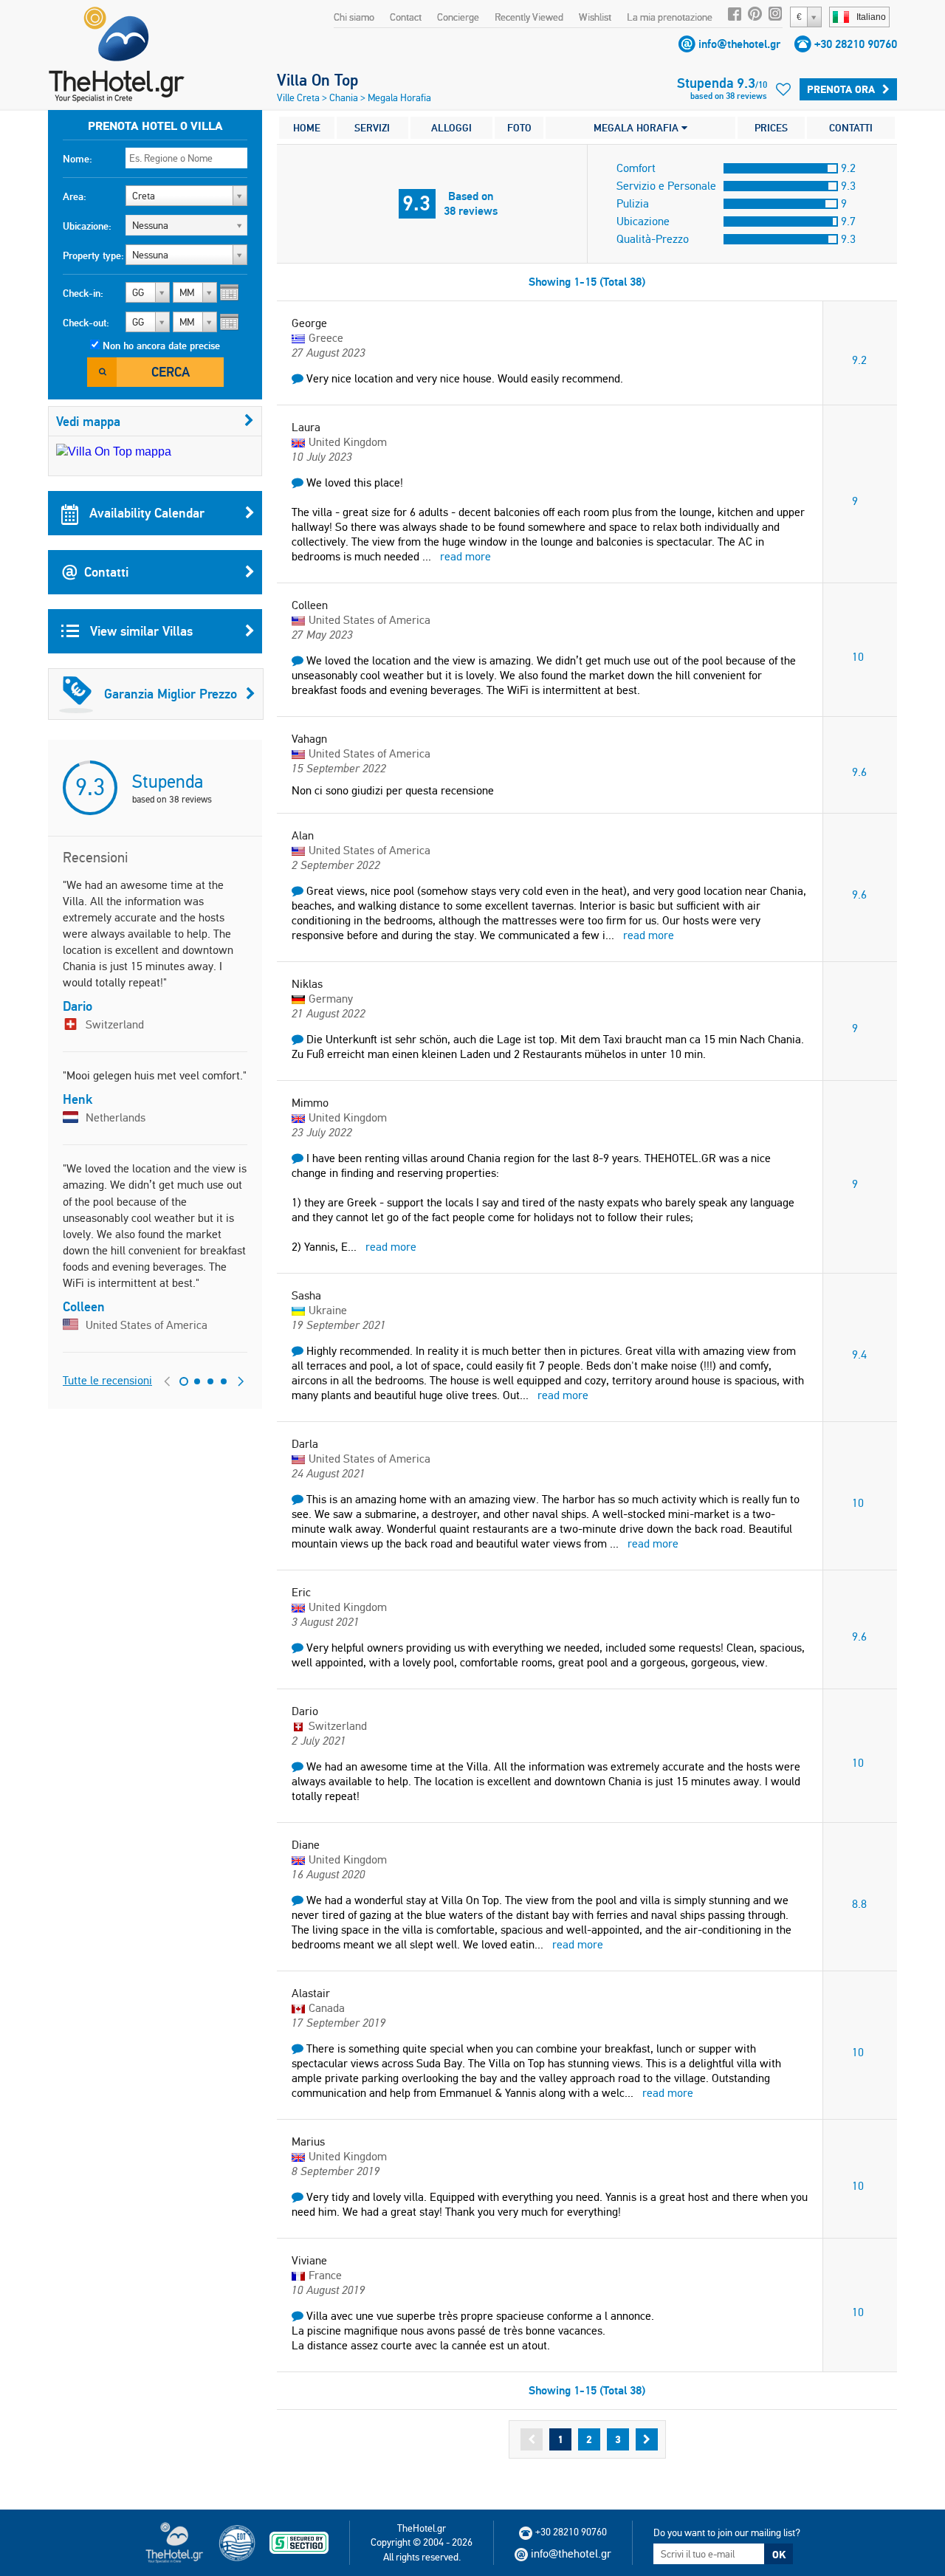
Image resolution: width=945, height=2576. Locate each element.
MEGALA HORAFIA (638, 128)
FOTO (519, 128)
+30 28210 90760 (856, 44)
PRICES (771, 128)
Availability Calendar (145, 513)
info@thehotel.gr (739, 44)
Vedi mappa (88, 421)
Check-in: (83, 293)
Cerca (171, 372)
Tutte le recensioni (107, 1380)
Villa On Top (317, 80)
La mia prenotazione (670, 17)
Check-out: (86, 323)
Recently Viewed (529, 17)
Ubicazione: (87, 226)
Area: (75, 196)
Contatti (106, 572)
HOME (307, 128)
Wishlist (595, 17)
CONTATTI (851, 128)
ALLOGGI (451, 128)
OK (779, 2555)
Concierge (458, 17)
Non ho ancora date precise (161, 346)
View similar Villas (140, 631)
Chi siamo (354, 17)
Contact (406, 17)
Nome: (78, 159)
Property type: (93, 255)
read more (465, 556)
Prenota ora (841, 89)
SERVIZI (372, 128)
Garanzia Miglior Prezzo (171, 694)
